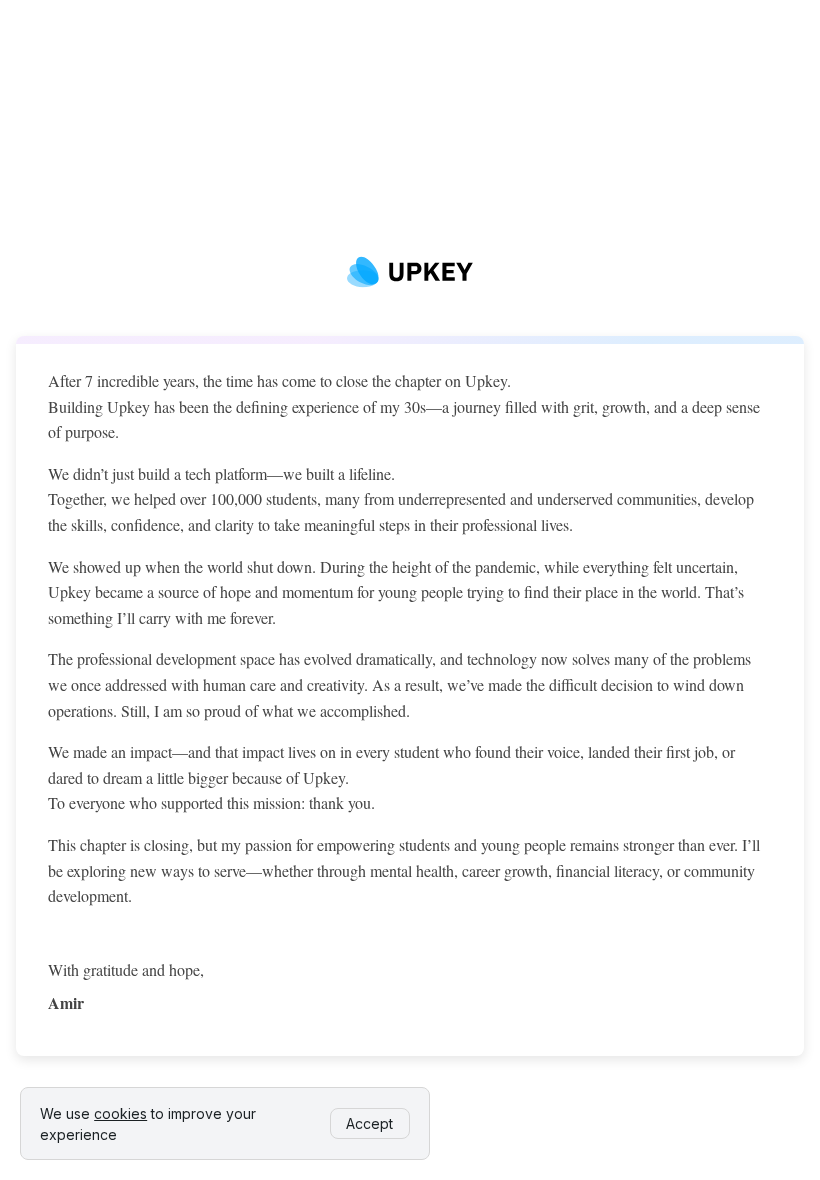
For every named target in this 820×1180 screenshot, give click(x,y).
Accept (369, 1123)
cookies (120, 1113)
